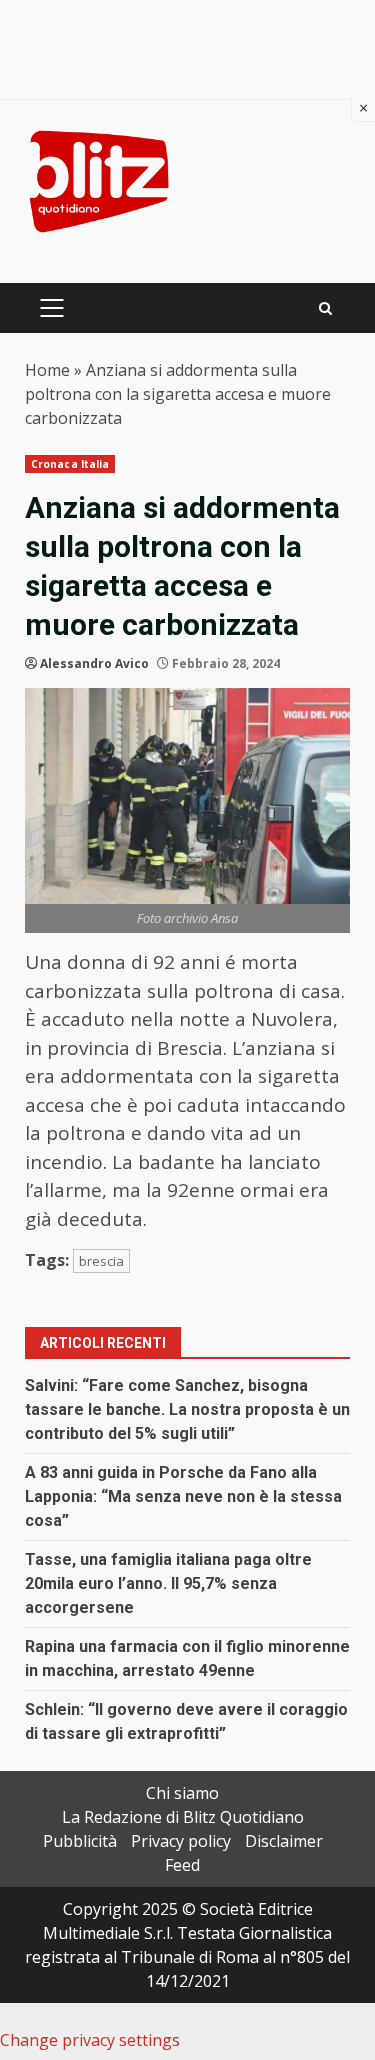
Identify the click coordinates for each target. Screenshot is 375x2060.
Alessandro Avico (94, 663)
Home (47, 370)
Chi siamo (182, 1793)
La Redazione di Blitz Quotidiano (183, 1817)
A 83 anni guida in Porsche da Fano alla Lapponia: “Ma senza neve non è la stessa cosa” (183, 1496)
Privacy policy (181, 1841)
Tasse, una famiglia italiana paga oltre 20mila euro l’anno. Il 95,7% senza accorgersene (168, 1583)
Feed (182, 1865)
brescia (101, 1261)
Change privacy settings (90, 2040)
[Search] (325, 308)
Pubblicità (80, 1841)
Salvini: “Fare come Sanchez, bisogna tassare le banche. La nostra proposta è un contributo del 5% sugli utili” (187, 1409)
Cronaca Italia (70, 464)
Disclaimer (284, 1841)
